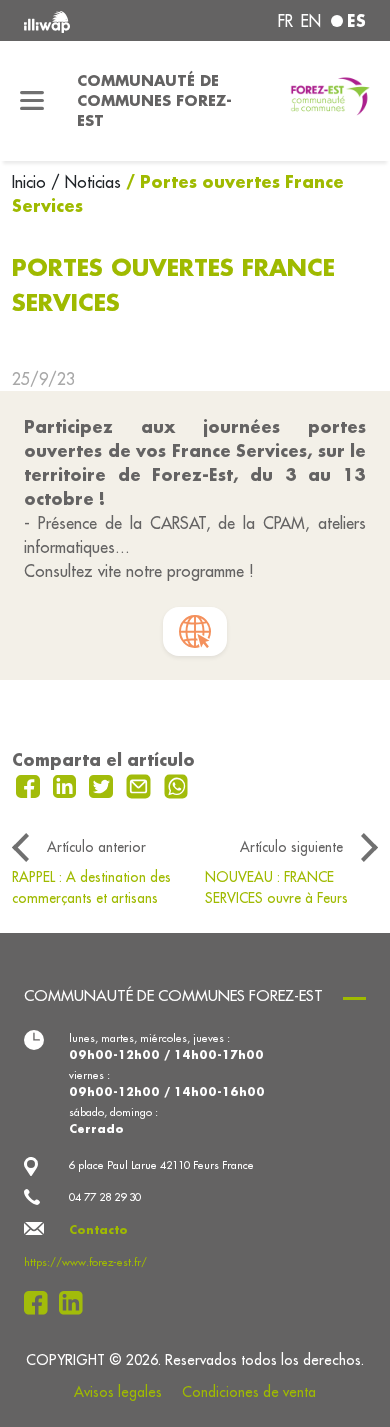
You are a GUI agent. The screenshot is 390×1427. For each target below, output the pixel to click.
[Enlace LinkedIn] (76, 1303)
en (311, 21)
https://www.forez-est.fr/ (85, 1262)
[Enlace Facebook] (41, 1303)
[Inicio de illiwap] (88, 20)
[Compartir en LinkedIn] (67, 784)
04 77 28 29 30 (105, 1197)
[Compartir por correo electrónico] (141, 784)
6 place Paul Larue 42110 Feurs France (161, 1165)
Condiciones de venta (249, 1392)
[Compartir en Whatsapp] (176, 784)
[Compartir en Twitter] (103, 784)
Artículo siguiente (291, 847)
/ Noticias (86, 182)
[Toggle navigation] (32, 101)
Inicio (31, 182)
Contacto (98, 1230)
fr (285, 21)
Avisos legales (118, 1392)
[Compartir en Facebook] (30, 784)
